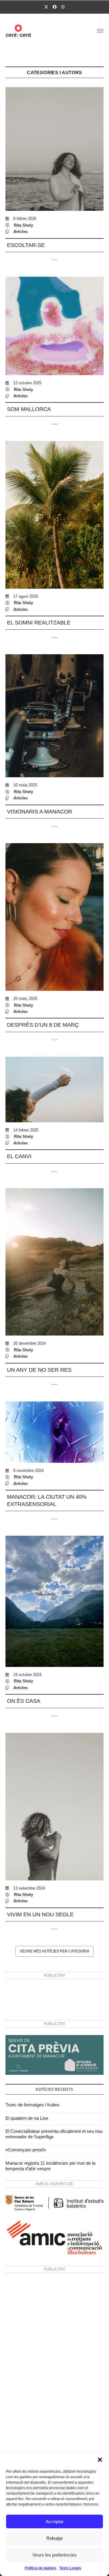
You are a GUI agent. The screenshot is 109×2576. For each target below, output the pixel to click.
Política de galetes (41, 2568)
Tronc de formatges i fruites (32, 2105)
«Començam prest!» (26, 2150)
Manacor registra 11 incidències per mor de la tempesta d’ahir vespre (50, 2166)
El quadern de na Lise (27, 2118)
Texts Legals (70, 2568)
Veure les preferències (54, 2555)
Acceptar (55, 2521)
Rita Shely (23, 225)
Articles (20, 232)
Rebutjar (55, 2538)
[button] (100, 2460)
